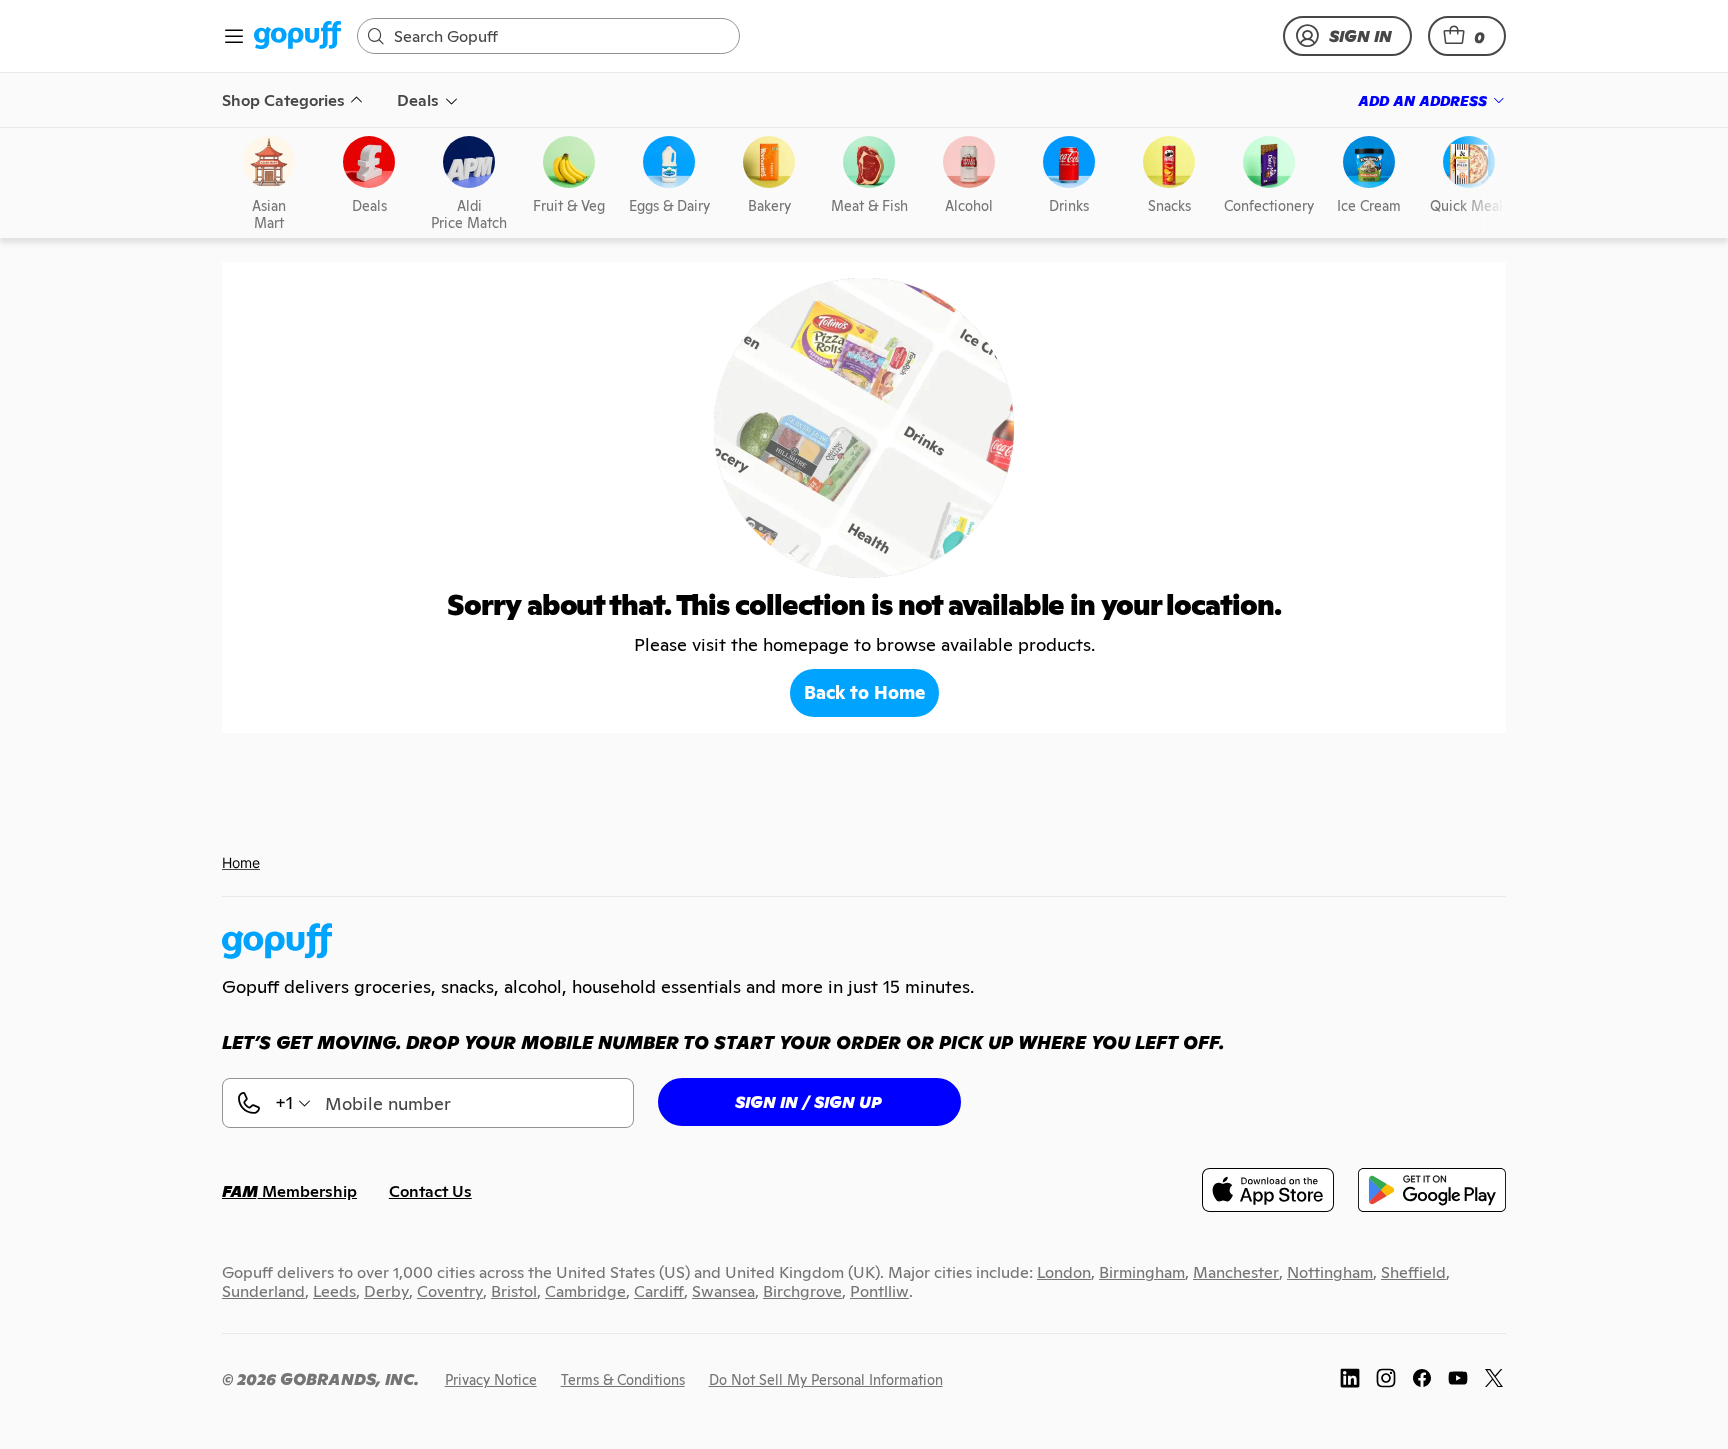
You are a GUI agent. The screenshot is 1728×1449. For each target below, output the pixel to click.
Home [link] (241, 862)
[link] (297, 36)
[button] (1467, 36)
